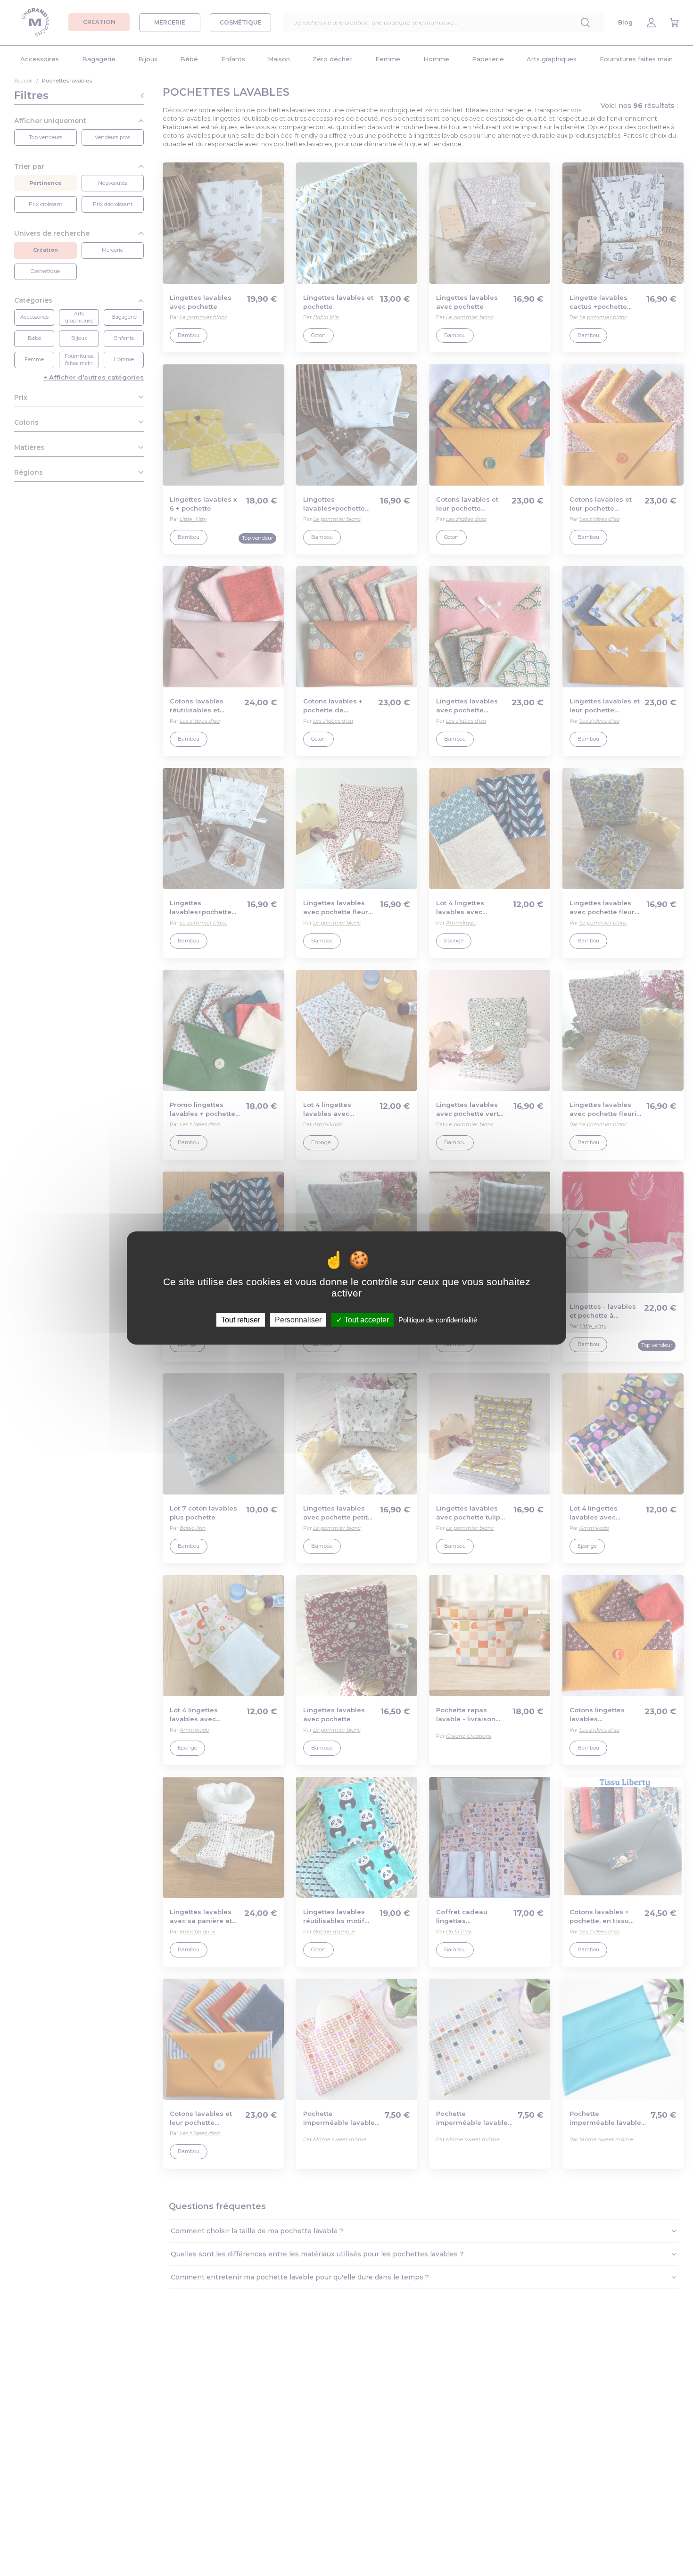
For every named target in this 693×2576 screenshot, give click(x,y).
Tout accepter (366, 1320)
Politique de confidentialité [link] (438, 1320)
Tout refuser (241, 1320)
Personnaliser (298, 1320)
